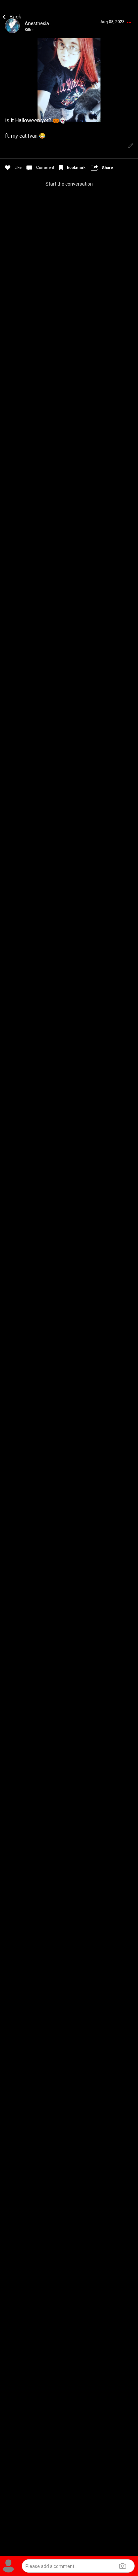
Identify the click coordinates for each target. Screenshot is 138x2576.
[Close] (12, 16)
